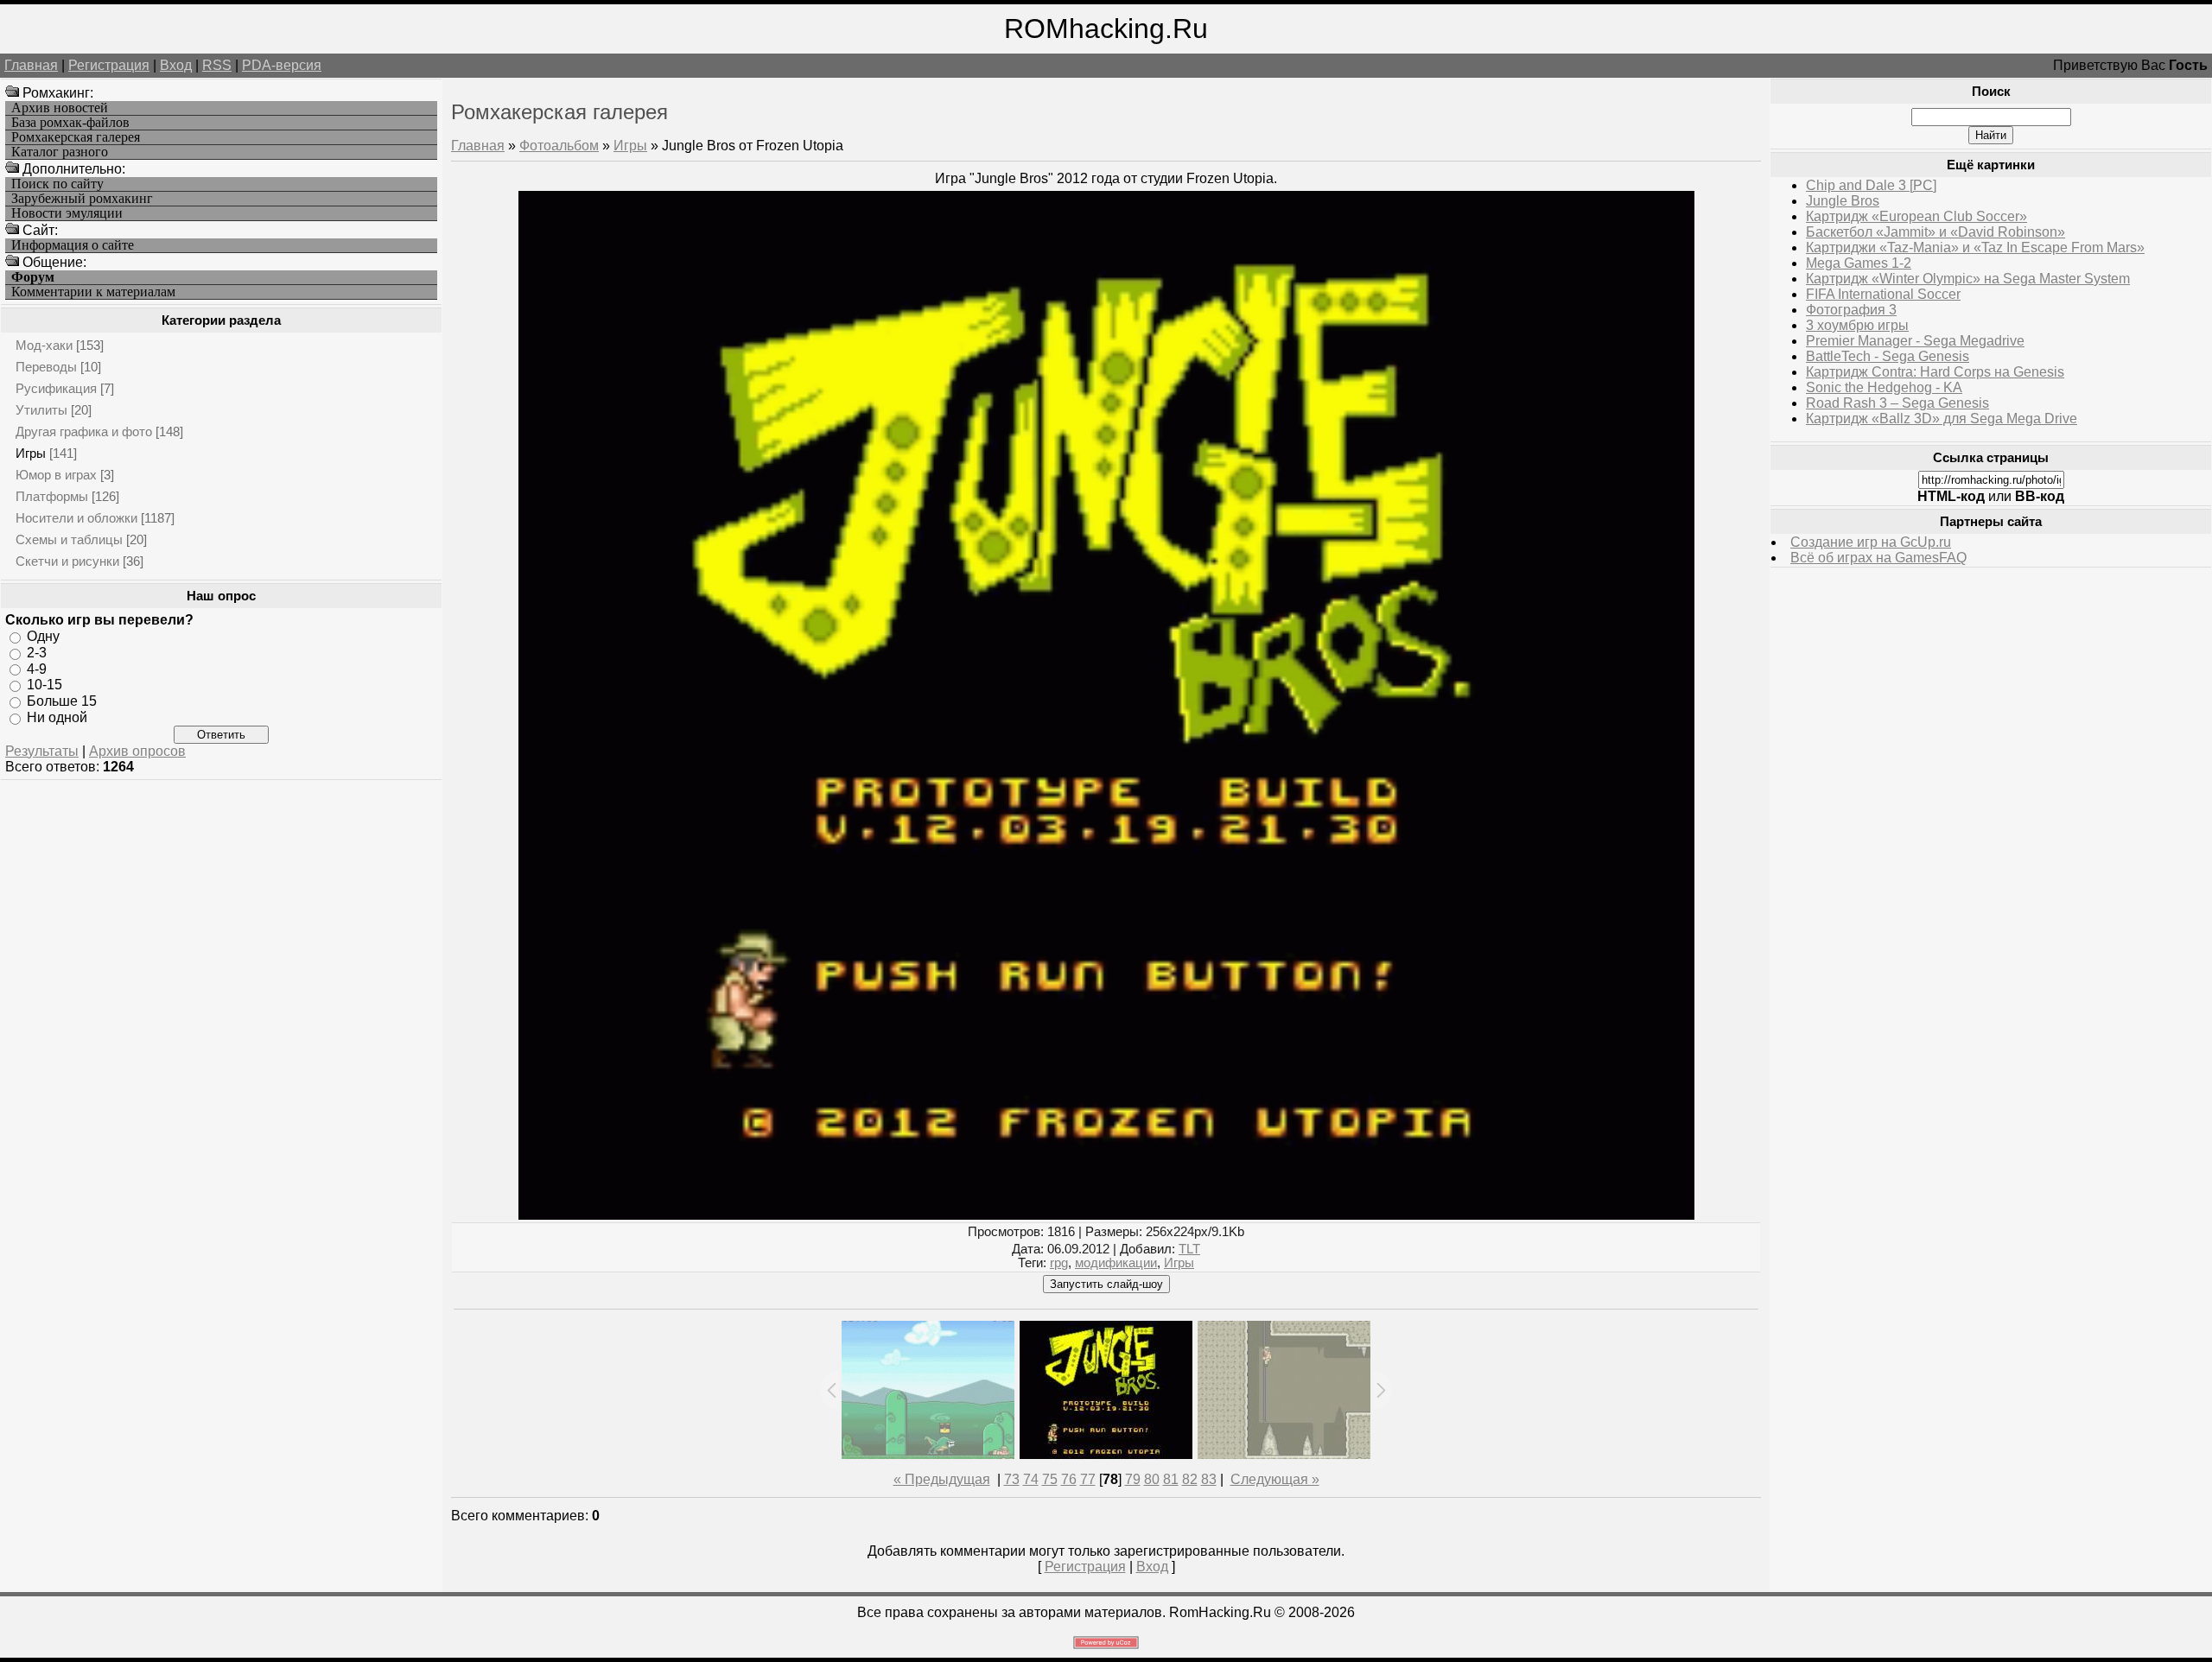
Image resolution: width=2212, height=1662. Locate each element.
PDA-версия (282, 65)
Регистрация (109, 65)
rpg (1059, 1263)
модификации (1116, 1263)
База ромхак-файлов (70, 123)
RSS (217, 65)
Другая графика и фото (84, 431)
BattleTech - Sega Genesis (1888, 356)
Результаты (42, 751)
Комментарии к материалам (93, 292)
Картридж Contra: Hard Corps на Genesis (1935, 372)
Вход (176, 65)
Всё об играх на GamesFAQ (1878, 558)
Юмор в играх (56, 475)
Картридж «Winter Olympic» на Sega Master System (1968, 279)
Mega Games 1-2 (1859, 263)
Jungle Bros (1843, 201)
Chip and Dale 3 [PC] (1871, 185)
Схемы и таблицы (69, 539)
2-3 (37, 653)
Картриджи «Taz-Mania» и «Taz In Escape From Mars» (1975, 247)
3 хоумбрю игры (1857, 325)
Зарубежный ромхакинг (82, 199)
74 (1031, 1479)
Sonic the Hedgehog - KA (1884, 387)
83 (1209, 1479)
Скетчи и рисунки (67, 561)
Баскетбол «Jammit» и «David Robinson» (1935, 232)
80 (1152, 1479)
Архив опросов (137, 751)
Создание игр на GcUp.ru (1871, 542)
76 (1069, 1479)
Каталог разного (60, 152)
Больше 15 (62, 701)
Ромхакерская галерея (76, 137)
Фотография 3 (1851, 310)
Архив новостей (60, 108)
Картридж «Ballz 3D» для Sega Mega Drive (1942, 419)
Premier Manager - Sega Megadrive (1915, 341)
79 (1133, 1479)
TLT (1189, 1249)
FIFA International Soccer (1883, 294)
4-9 (37, 668)
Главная (31, 65)
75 (1050, 1479)
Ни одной (57, 717)
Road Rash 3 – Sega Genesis (1897, 403)
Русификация (56, 388)
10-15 (44, 685)
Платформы (52, 496)
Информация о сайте (73, 245)
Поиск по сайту (57, 184)
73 (1012, 1479)
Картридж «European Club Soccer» (1916, 216)
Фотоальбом (559, 146)
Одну (43, 636)
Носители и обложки (76, 518)
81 (1171, 1479)
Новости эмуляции (67, 213)
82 (1190, 1479)
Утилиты (41, 410)
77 (1088, 1479)
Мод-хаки (44, 345)
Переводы (46, 367)
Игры (31, 453)
